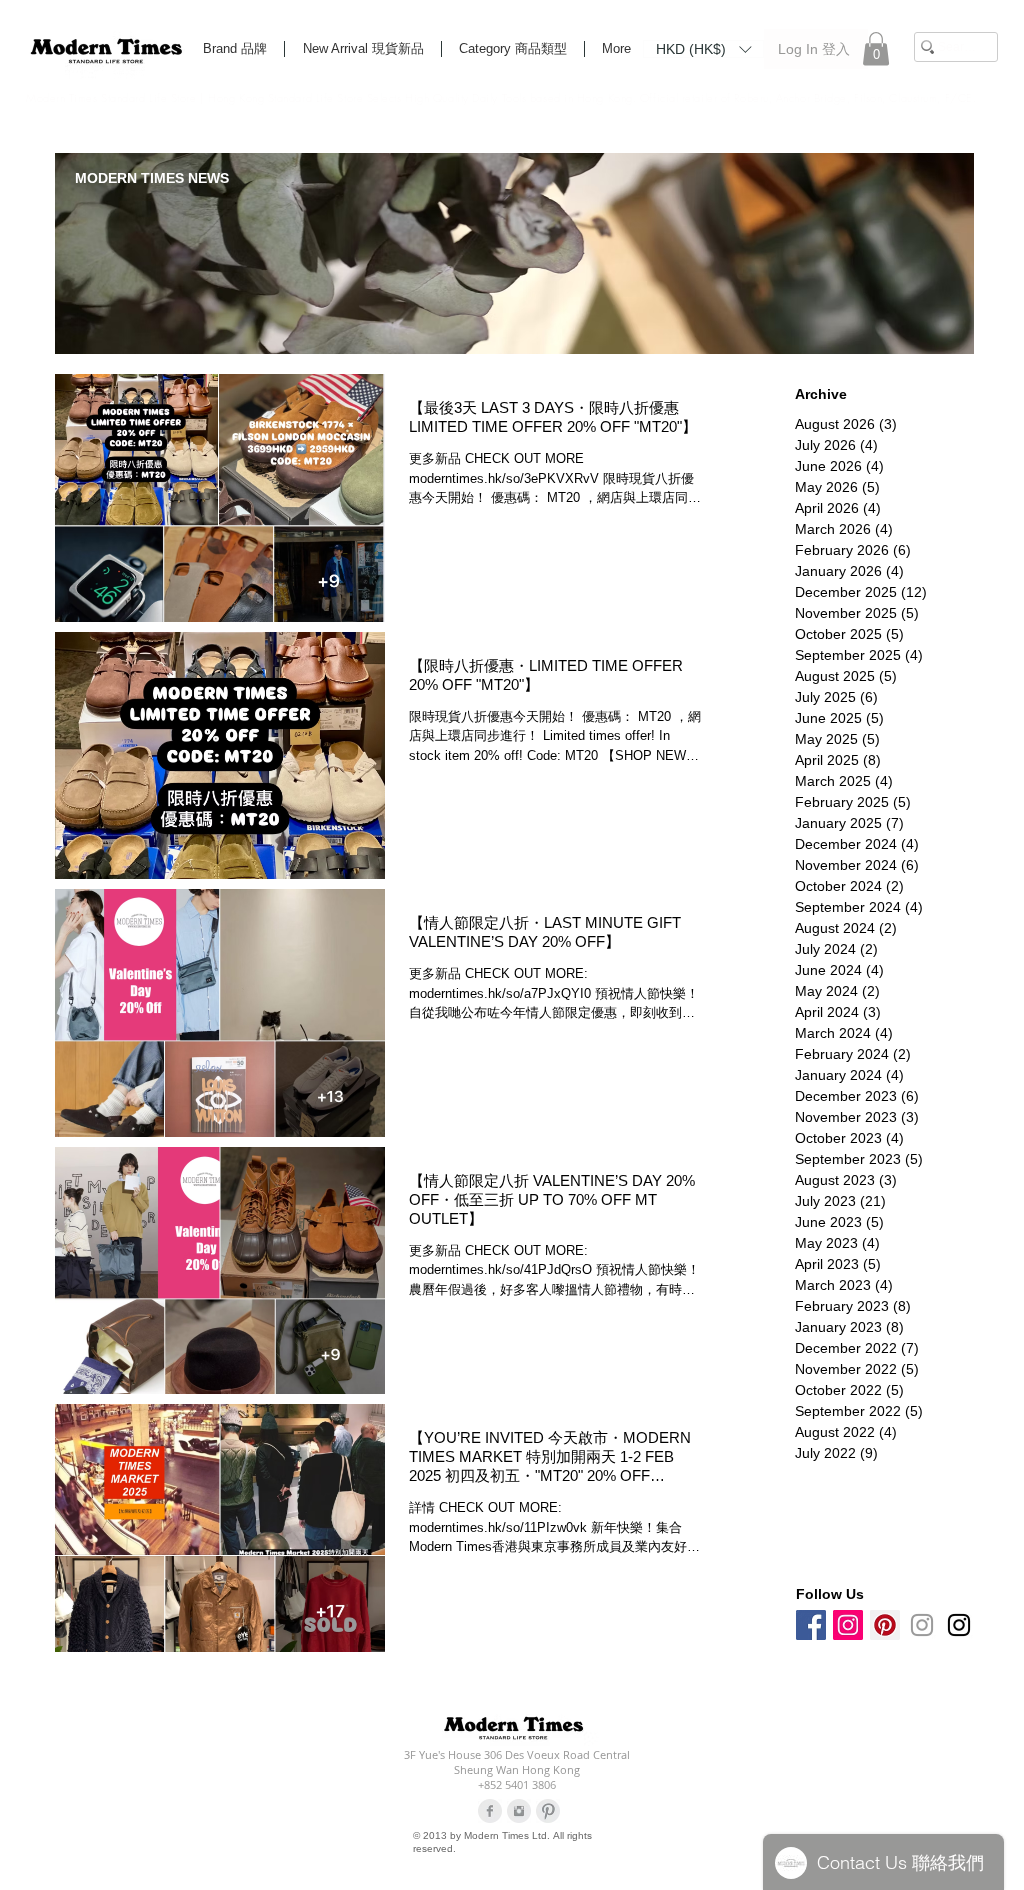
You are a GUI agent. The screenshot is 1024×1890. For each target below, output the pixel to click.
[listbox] (703, 49)
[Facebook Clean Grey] (490, 1811)
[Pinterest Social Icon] (885, 1625)
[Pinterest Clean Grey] (548, 1811)
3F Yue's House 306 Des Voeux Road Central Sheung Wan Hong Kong (517, 1762)
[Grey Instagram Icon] (922, 1625)
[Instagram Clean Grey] (519, 1811)
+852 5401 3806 (517, 1784)
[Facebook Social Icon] (811, 1625)
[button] (703, 48)
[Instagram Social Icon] (848, 1625)
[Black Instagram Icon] (959, 1625)
